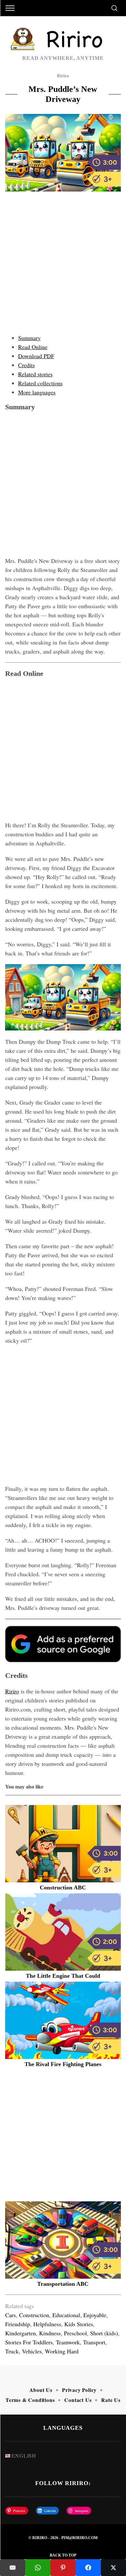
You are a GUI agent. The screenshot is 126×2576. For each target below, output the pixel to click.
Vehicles (32, 2351)
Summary (29, 338)
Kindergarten (21, 2333)
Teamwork (68, 2342)
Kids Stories (79, 2324)
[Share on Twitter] (113, 2568)
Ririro (63, 76)
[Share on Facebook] (88, 2568)
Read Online (33, 347)
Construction (34, 2315)
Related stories (35, 374)
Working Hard (62, 2351)
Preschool (75, 2333)
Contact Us (78, 2400)
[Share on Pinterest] (63, 2568)
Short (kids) (104, 2333)
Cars (10, 2315)
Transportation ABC (63, 2284)
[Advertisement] (63, 264)
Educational (66, 2315)
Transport (94, 2342)
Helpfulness (47, 2324)
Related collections (40, 383)
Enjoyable (95, 2315)
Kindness (50, 2333)
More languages (37, 392)
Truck (12, 2351)
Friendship (18, 2324)
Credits (26, 365)
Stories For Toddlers (29, 2342)
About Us (41, 2390)
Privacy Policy (79, 2390)
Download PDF (36, 356)
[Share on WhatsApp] (38, 2568)
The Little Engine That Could (63, 1976)
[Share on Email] (13, 2568)
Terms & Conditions (30, 2400)
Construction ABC (63, 1888)
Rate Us (111, 2400)
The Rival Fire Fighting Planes (63, 2064)
